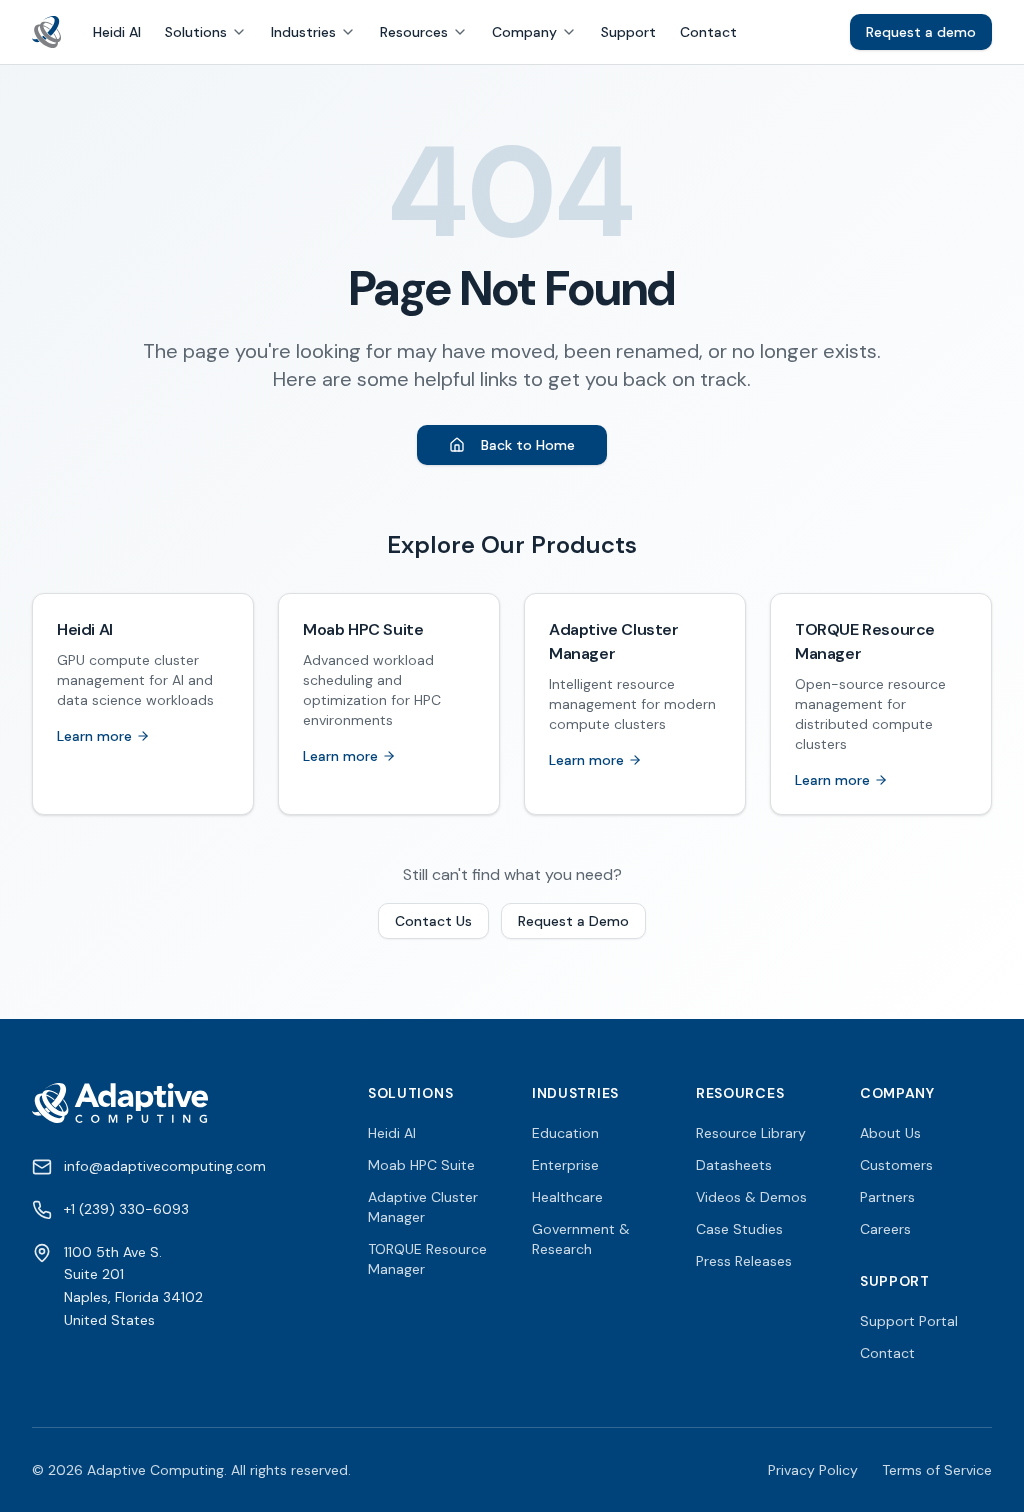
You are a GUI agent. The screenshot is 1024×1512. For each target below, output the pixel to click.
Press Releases (744, 1261)
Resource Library (751, 1133)
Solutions (196, 32)
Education (565, 1133)
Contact (708, 32)
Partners (887, 1197)
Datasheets (734, 1165)
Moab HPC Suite (421, 1165)
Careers (885, 1229)
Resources (414, 32)
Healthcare (567, 1197)
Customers (896, 1165)
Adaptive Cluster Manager (423, 1207)
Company (524, 32)
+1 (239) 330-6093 (126, 1209)
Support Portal (909, 1321)
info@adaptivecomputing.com (165, 1166)
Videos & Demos (751, 1197)
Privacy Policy (813, 1470)
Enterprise (565, 1165)
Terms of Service (937, 1470)
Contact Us (433, 921)
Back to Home (528, 445)
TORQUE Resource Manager (427, 1259)
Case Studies (739, 1229)
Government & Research (581, 1239)
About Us (890, 1133)
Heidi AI (117, 32)
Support (628, 32)
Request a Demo (573, 921)
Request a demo (921, 32)
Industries (303, 32)
